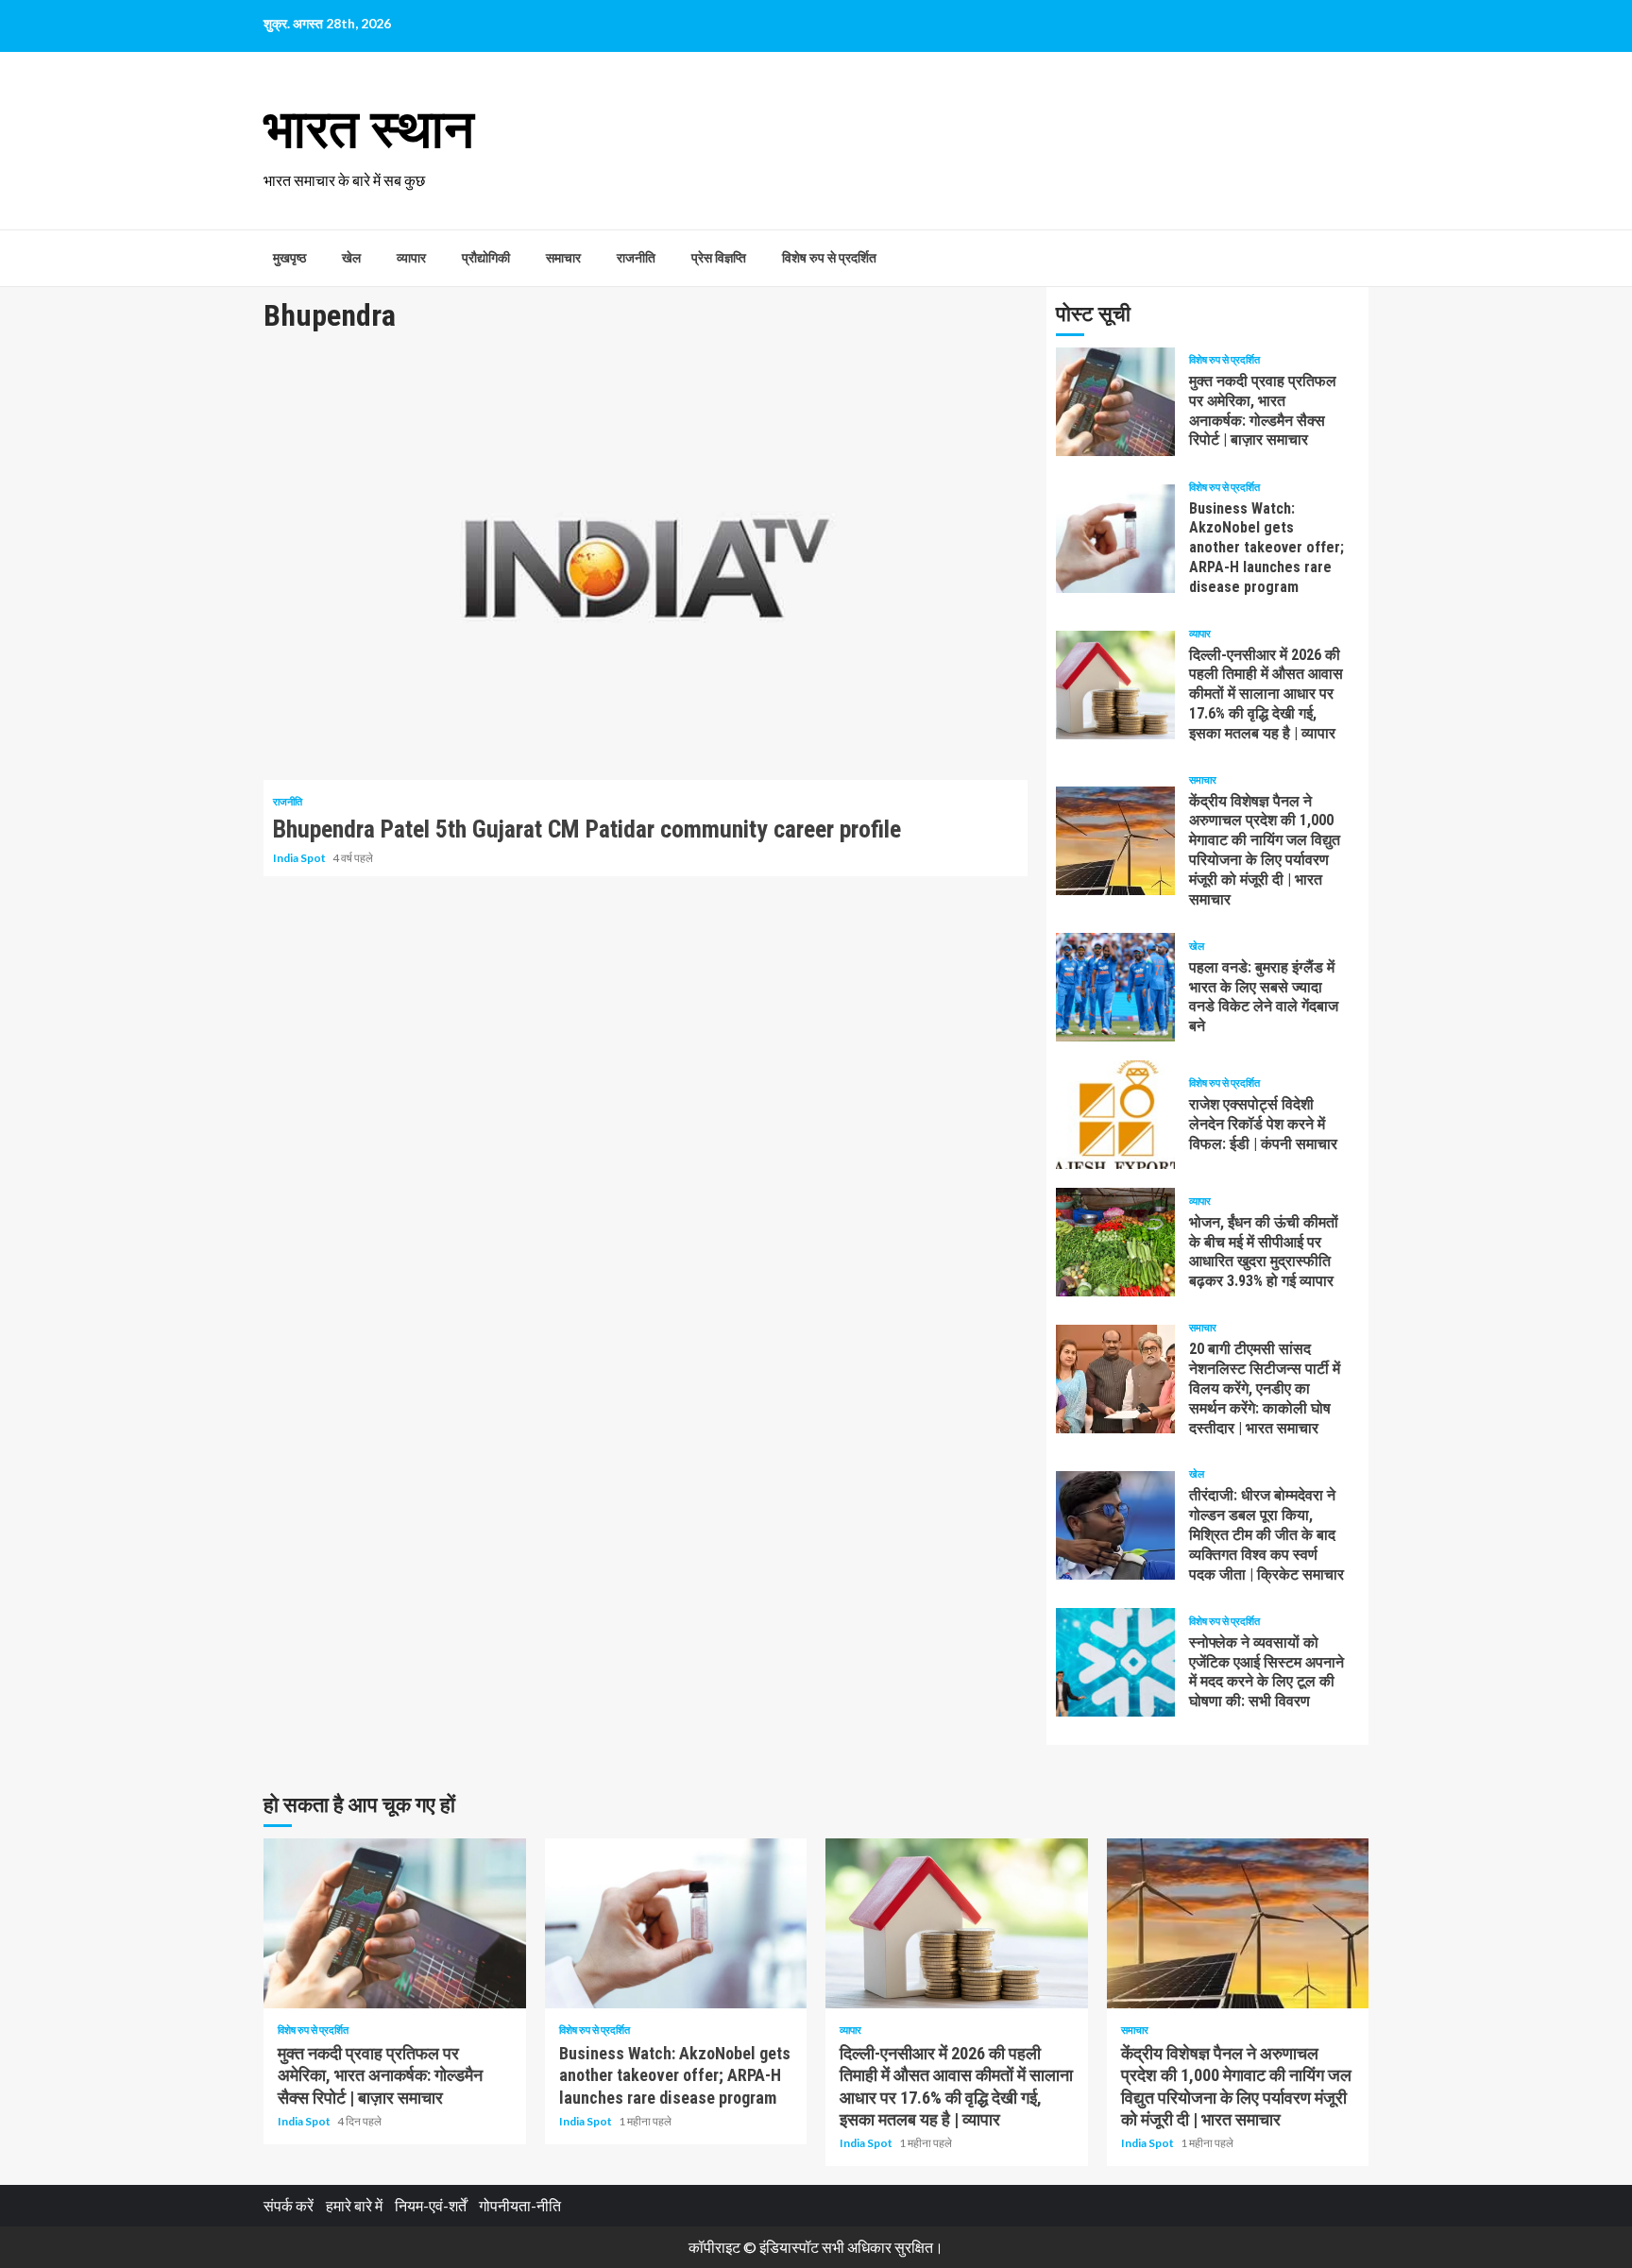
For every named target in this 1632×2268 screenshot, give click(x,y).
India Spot (300, 858)
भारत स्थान (369, 129)
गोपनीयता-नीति (520, 2205)
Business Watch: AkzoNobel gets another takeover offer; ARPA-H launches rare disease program (1115, 539)
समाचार (563, 258)
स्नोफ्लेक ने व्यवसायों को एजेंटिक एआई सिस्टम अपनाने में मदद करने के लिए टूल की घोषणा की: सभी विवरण (1115, 1662)
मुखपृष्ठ (289, 258)
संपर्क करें (289, 2205)
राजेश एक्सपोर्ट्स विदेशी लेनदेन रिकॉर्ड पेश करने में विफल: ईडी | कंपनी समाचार (1115, 1115)
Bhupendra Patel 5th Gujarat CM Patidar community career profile (646, 567)
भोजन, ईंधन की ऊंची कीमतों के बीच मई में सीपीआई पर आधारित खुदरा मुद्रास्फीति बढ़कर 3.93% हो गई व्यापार (1115, 1242)
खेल (351, 258)
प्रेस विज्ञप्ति (719, 258)
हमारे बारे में (354, 2205)
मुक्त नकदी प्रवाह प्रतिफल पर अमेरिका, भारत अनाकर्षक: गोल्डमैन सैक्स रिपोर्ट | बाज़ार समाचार (1115, 402)
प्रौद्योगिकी (486, 258)
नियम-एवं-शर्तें (431, 2205)
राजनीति (636, 258)
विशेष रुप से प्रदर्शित (829, 258)
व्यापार (411, 258)
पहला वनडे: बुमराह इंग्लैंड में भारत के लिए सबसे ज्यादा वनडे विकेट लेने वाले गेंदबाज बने (1115, 987)
